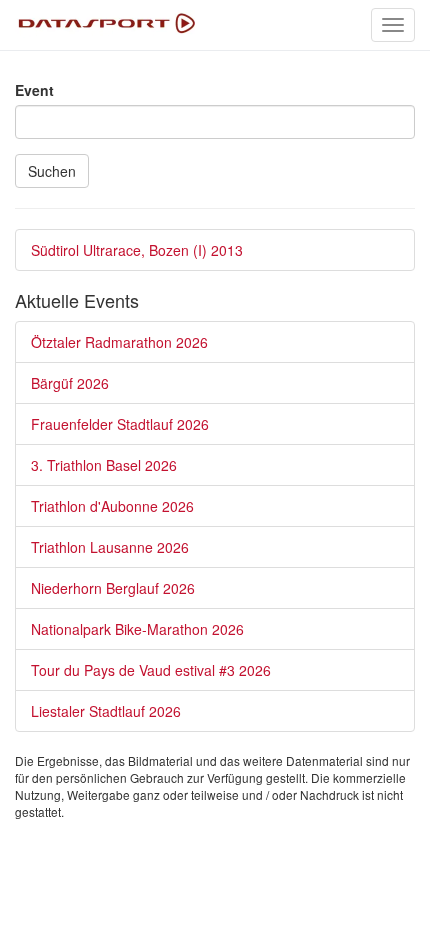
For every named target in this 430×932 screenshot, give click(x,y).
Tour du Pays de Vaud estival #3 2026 (151, 670)
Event (34, 90)
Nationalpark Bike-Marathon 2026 (137, 629)
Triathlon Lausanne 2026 (110, 547)
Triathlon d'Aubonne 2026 (112, 506)
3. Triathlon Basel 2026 (104, 465)
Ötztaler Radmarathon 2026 (119, 342)
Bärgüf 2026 (70, 383)
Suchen (52, 171)
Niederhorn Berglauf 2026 (113, 588)
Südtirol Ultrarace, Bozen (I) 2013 (137, 250)
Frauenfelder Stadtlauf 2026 (120, 424)
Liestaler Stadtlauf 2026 (106, 711)
